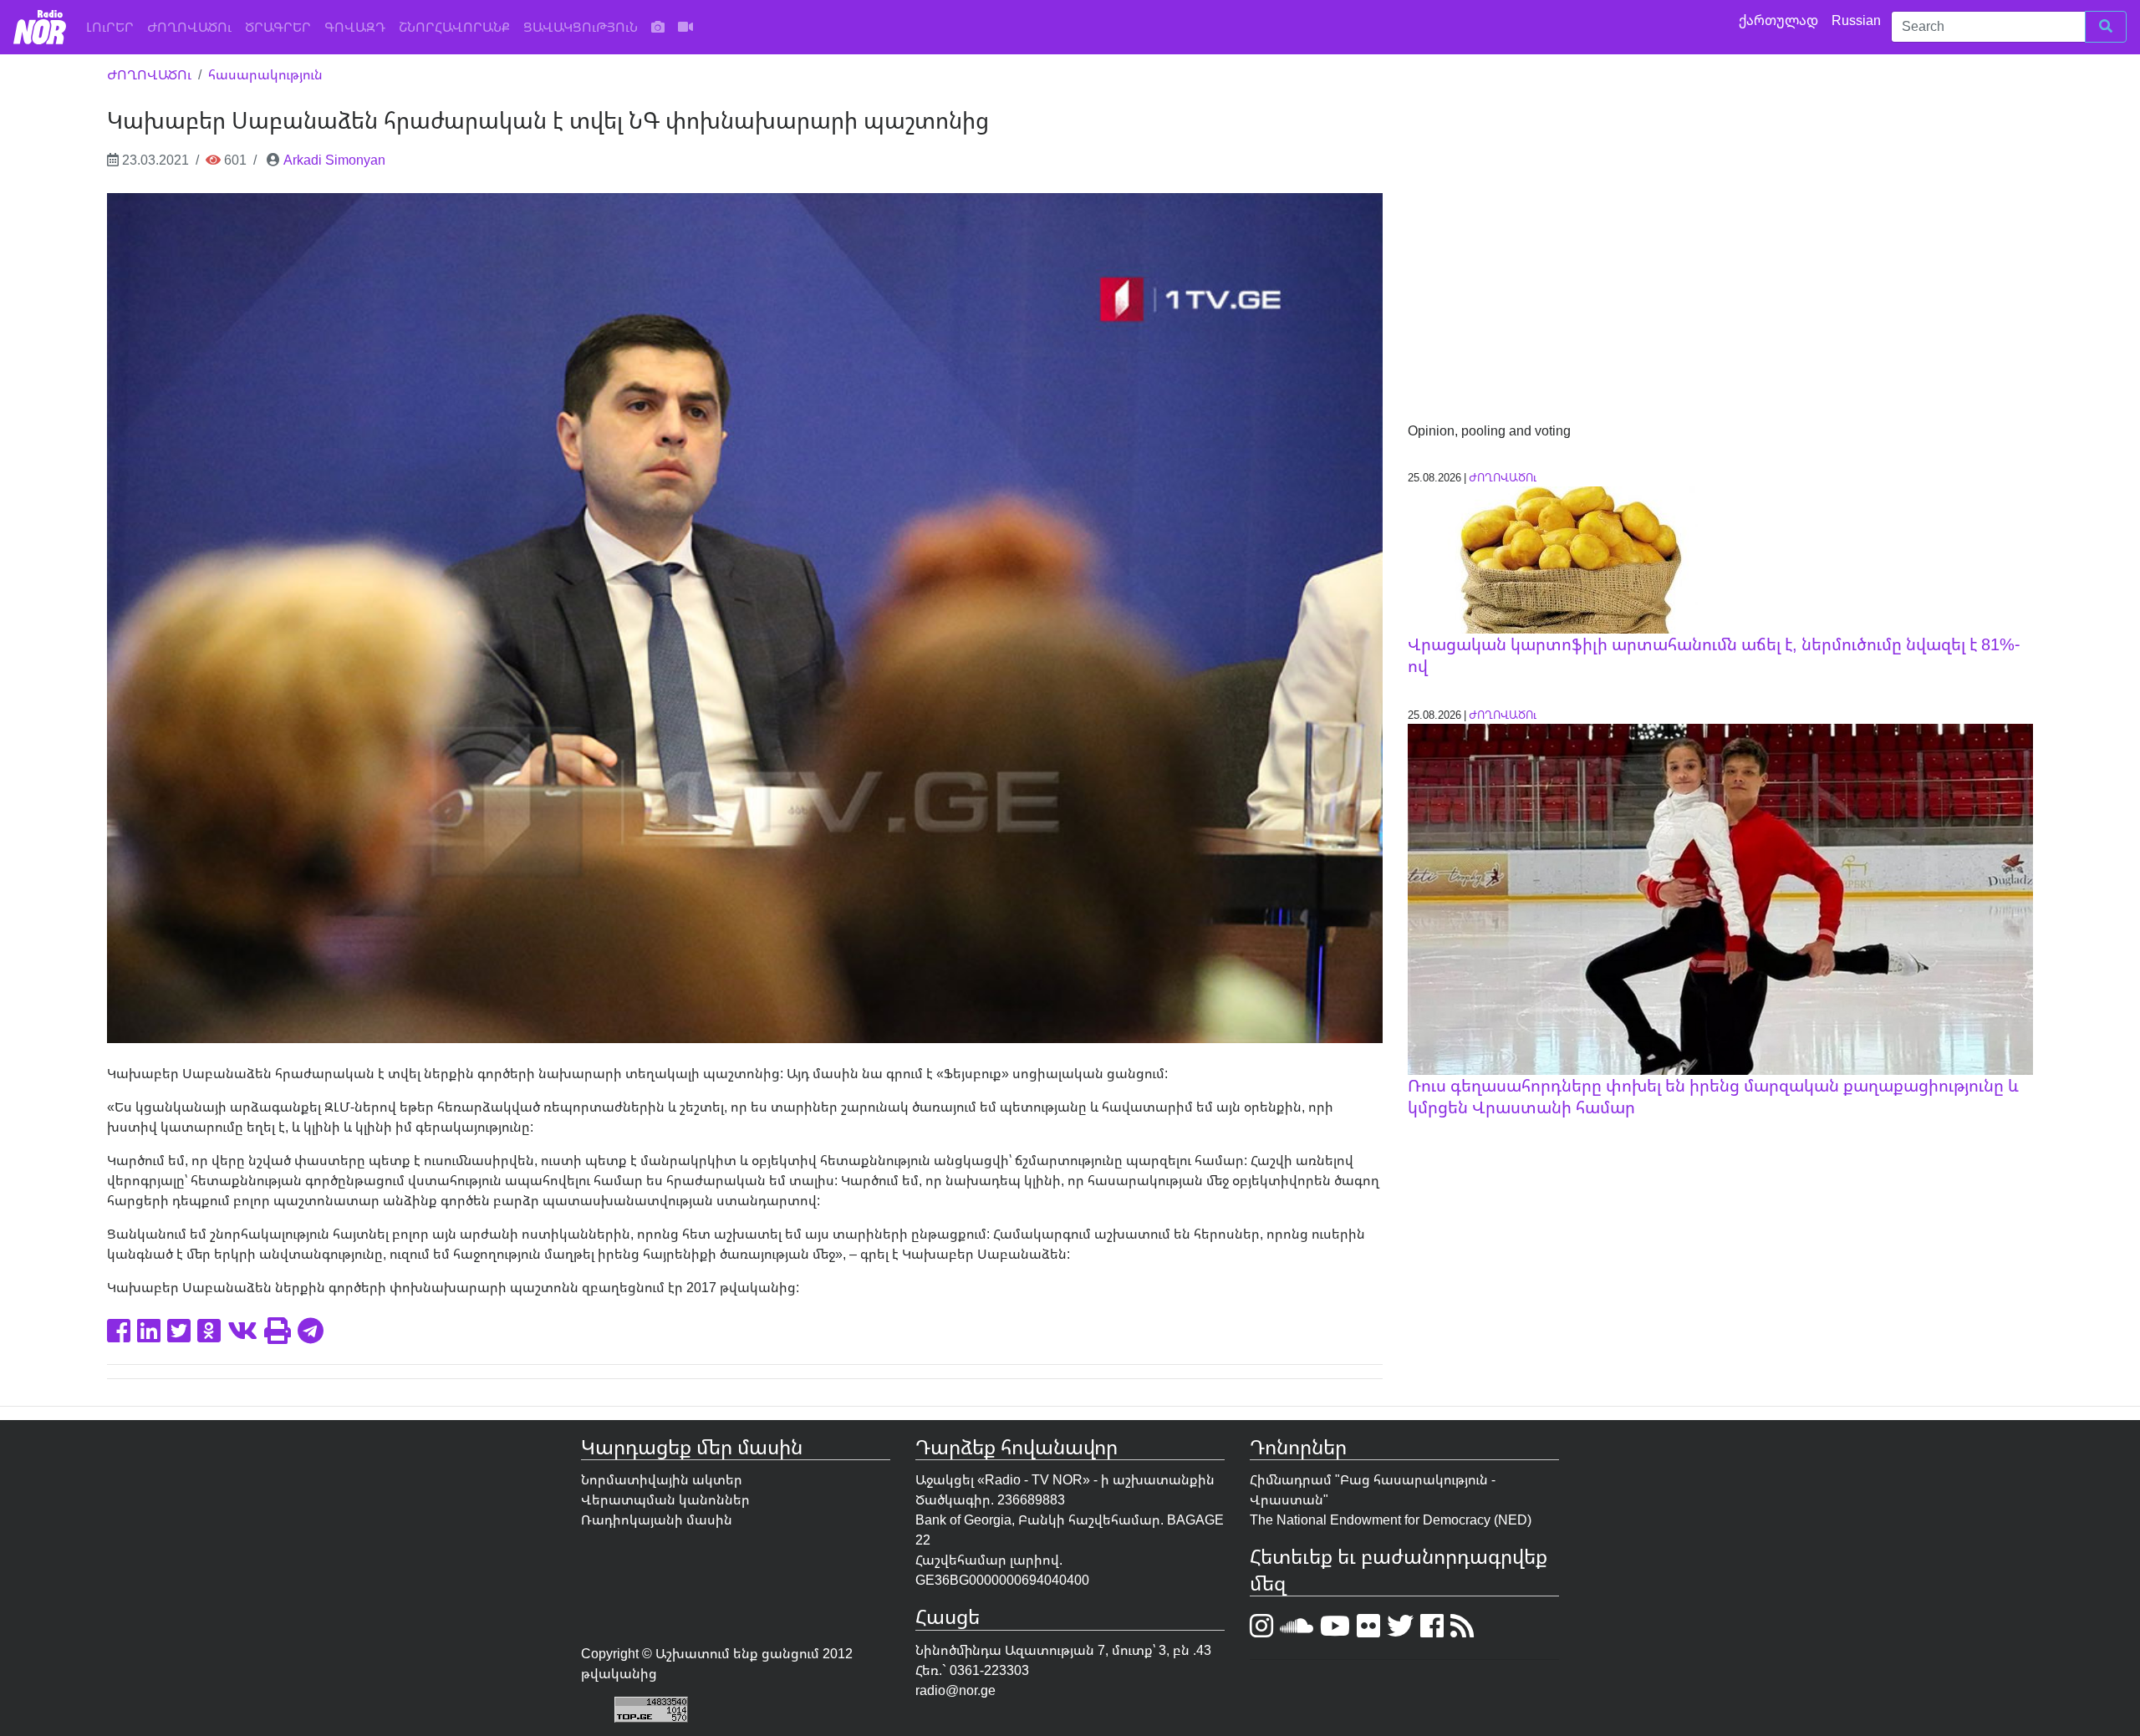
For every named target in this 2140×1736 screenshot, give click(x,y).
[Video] (685, 27)
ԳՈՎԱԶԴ (355, 27)
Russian (1858, 20)
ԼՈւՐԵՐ (113, 26)
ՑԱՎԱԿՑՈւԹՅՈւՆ (581, 27)
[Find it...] (2106, 27)
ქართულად (1780, 20)
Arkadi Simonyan (334, 160)
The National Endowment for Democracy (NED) (1391, 1520)
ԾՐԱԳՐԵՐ (278, 27)
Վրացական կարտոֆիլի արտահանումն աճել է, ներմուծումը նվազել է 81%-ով (1714, 655)
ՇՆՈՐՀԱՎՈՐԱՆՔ (454, 27)
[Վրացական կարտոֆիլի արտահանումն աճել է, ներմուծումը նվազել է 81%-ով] (1553, 558)
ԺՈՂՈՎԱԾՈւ (189, 27)
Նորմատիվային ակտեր (662, 1479)
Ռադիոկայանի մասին (657, 1520)
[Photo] (658, 27)
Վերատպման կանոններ (665, 1499)
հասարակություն (265, 74)
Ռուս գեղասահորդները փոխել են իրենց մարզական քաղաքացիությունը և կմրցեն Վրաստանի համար (1713, 1096)
